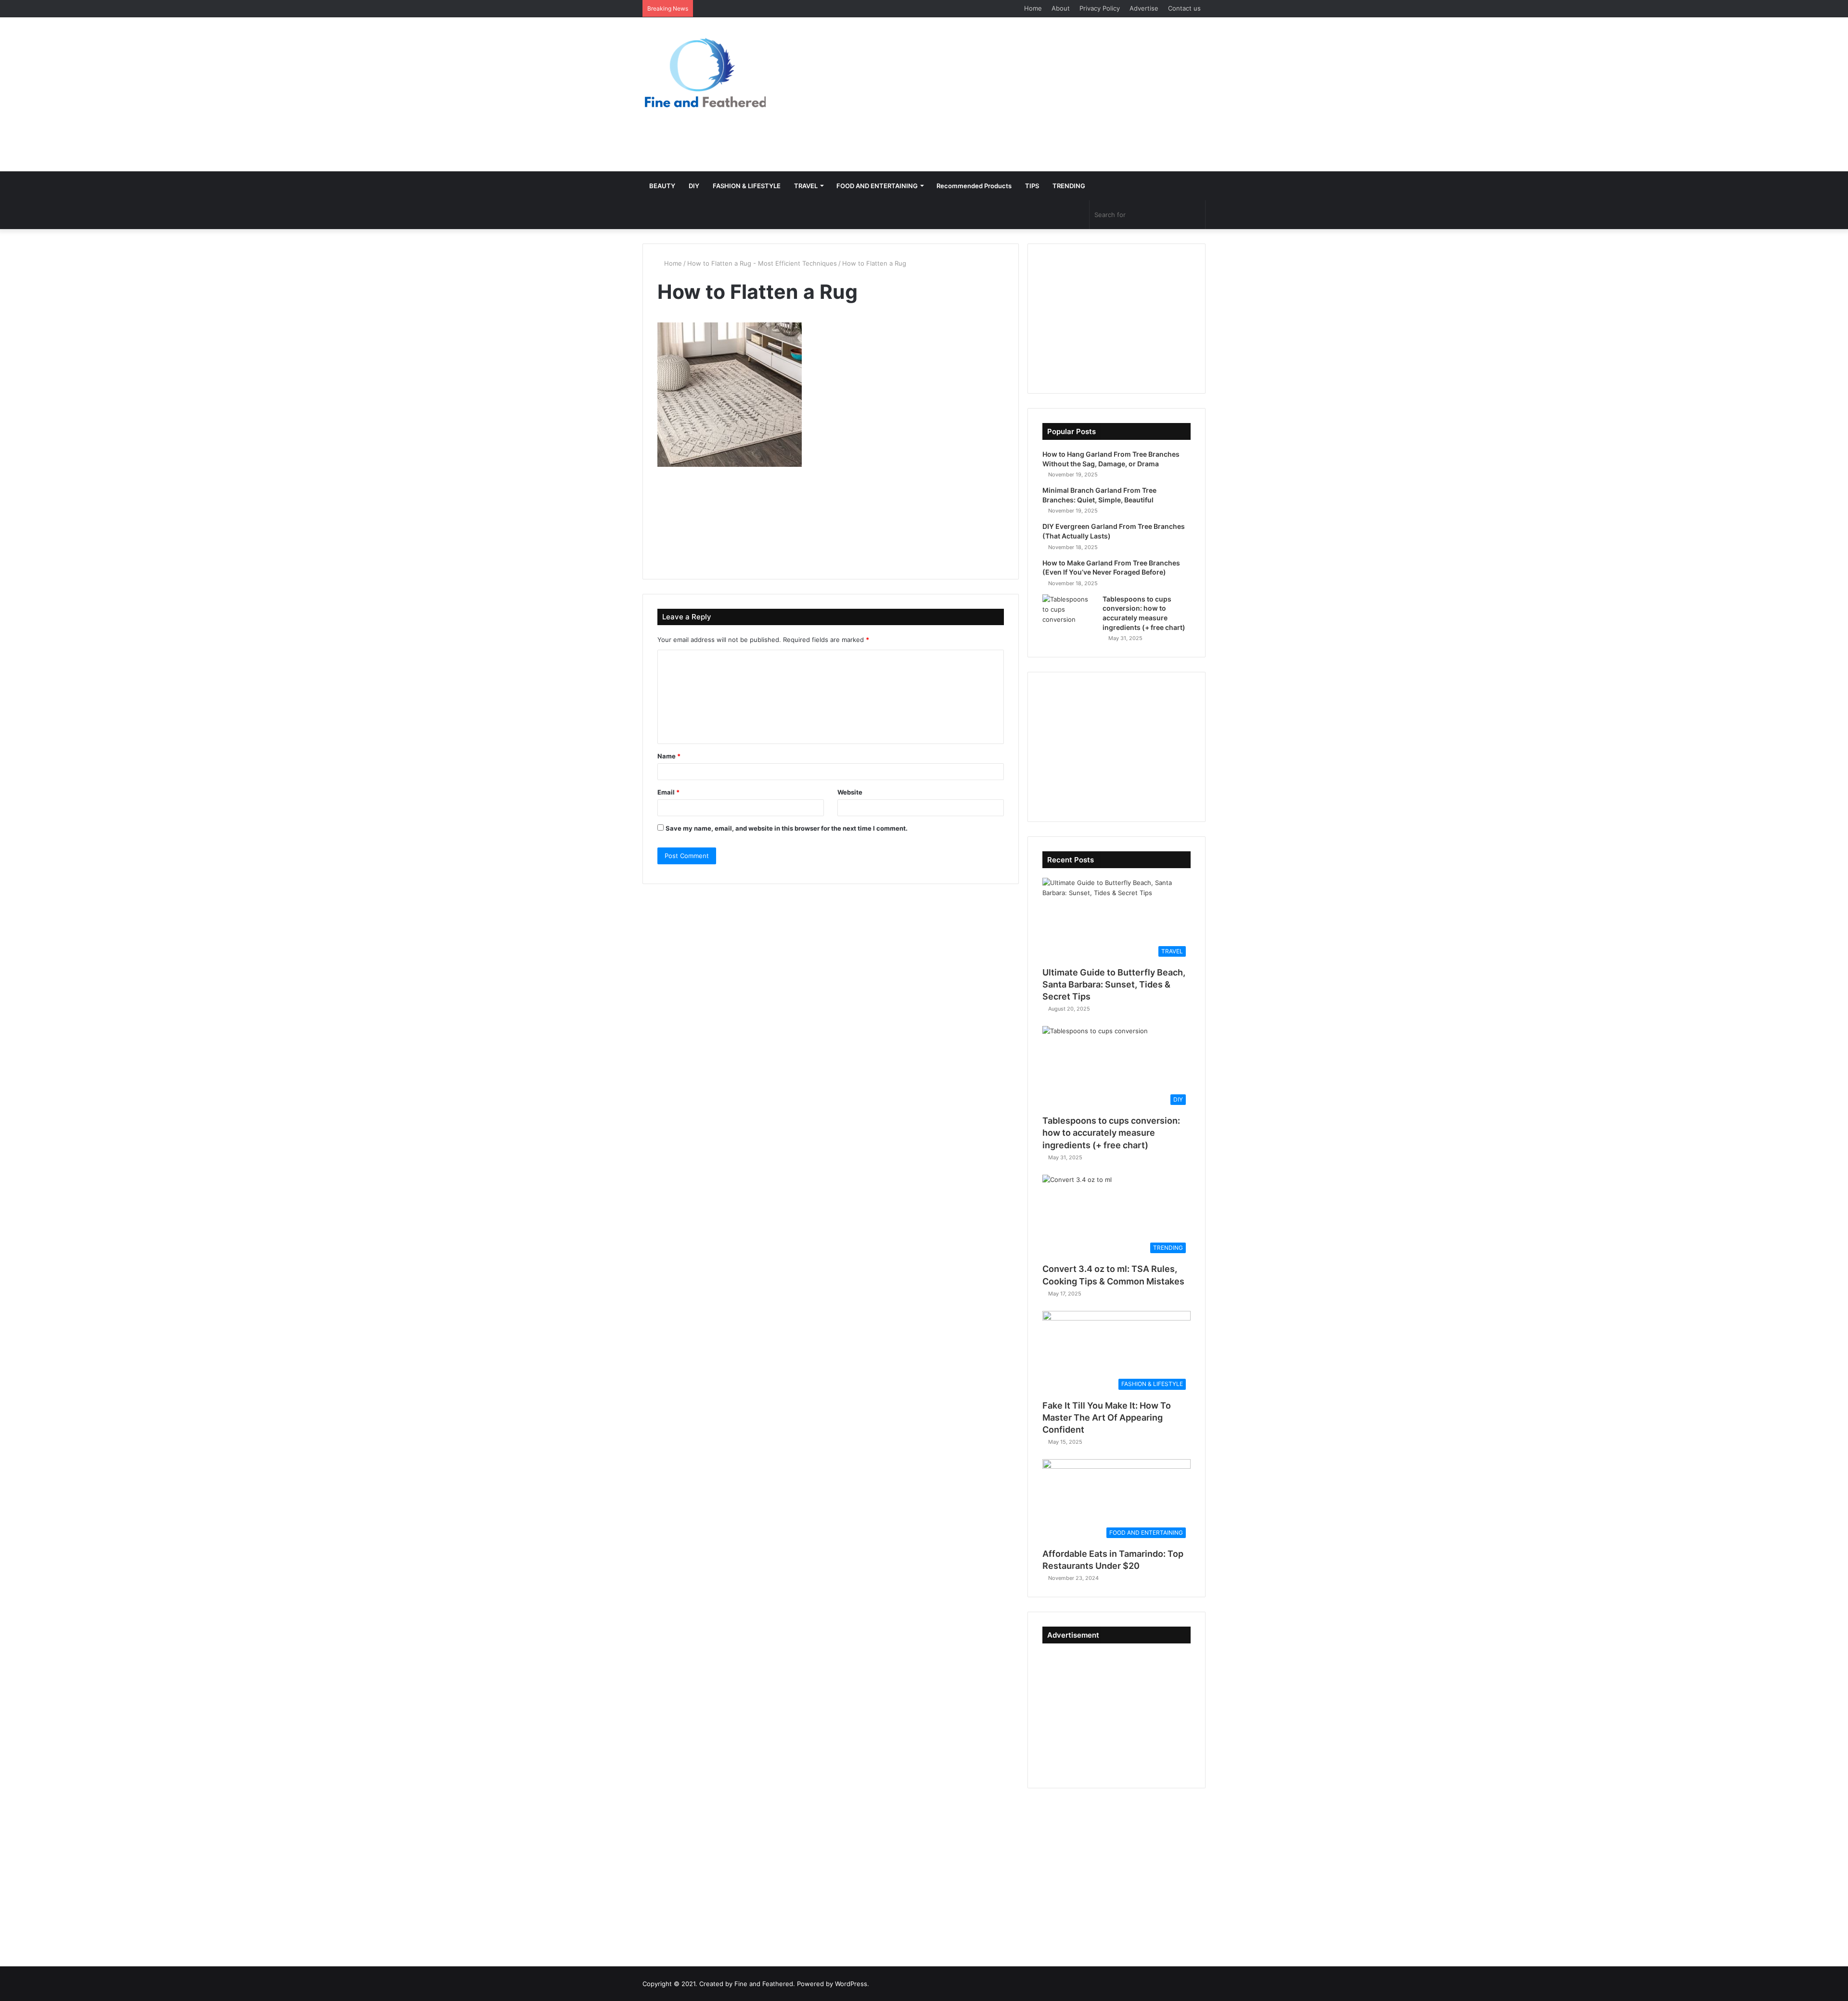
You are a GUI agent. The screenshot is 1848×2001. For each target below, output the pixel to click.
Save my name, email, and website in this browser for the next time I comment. (787, 828)
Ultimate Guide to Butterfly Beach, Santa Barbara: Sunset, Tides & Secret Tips (1114, 984)
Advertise (1144, 8)
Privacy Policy (1100, 8)
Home (1033, 8)
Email (668, 792)
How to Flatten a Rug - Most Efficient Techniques (762, 263)
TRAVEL (806, 186)
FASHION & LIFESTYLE (747, 186)
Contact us (1184, 8)
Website (850, 792)
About (1061, 8)
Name (669, 756)
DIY (694, 186)
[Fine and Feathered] (704, 72)
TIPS (1032, 186)
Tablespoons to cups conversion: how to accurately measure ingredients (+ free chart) (1111, 1133)
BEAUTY (662, 186)
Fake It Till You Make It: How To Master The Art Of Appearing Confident (1107, 1417)
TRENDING (1069, 186)
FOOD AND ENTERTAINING (877, 186)
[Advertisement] (1020, 94)
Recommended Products (974, 186)
